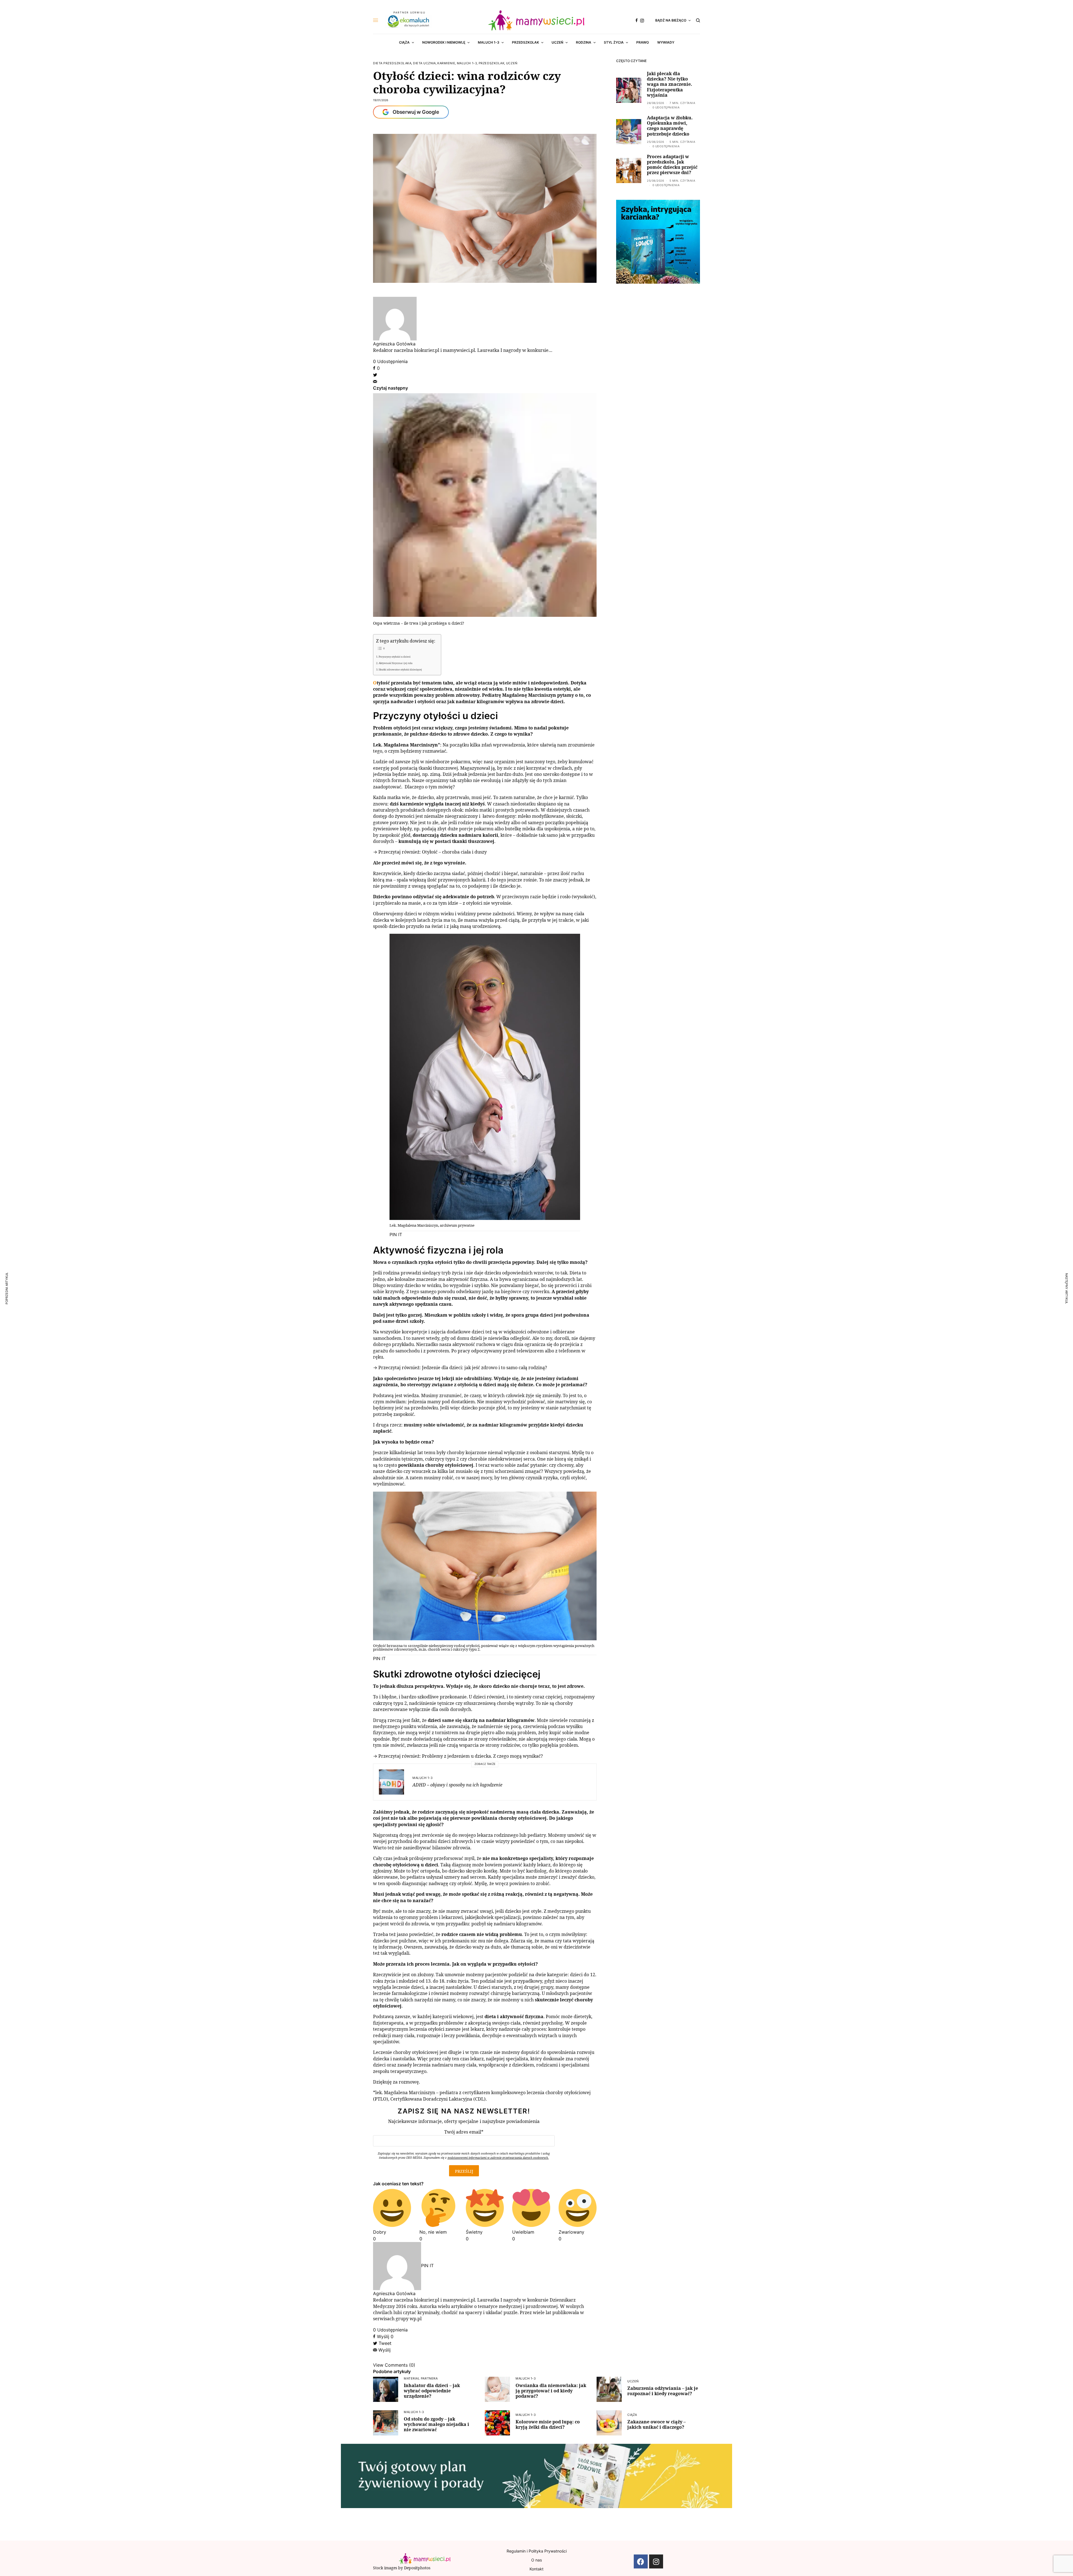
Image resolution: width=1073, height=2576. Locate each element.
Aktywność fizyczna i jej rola (396, 663)
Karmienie (446, 63)
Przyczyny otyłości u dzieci (395, 657)
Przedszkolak (492, 63)
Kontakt (536, 2569)
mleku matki (478, 810)
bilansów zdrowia (451, 1848)
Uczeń (512, 63)
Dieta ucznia (424, 63)
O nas (536, 2560)
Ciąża (632, 2415)
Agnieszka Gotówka (394, 344)
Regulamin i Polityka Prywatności (537, 2551)
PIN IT (396, 1234)
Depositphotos (417, 2568)
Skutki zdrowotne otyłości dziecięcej (400, 670)
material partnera (421, 2378)
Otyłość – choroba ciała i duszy (454, 852)
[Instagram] (656, 2561)
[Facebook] (641, 2561)
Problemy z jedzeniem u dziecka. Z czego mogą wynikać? (482, 1756)
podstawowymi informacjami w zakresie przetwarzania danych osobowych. (498, 2158)
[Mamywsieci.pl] (536, 20)
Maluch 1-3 (467, 63)
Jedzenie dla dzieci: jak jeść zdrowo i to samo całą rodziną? (485, 1368)
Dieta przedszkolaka (392, 63)
